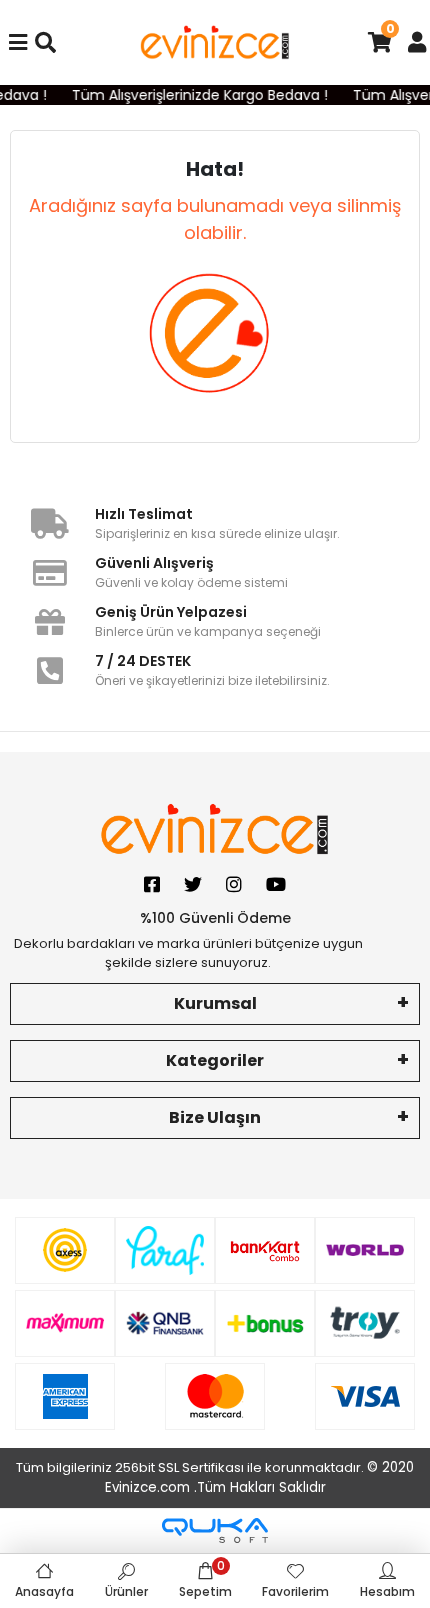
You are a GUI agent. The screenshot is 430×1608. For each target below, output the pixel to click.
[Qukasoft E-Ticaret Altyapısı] (215, 1530)
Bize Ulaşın (215, 1117)
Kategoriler (215, 1060)
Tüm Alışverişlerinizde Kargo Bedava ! (197, 95)
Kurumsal (215, 1003)
